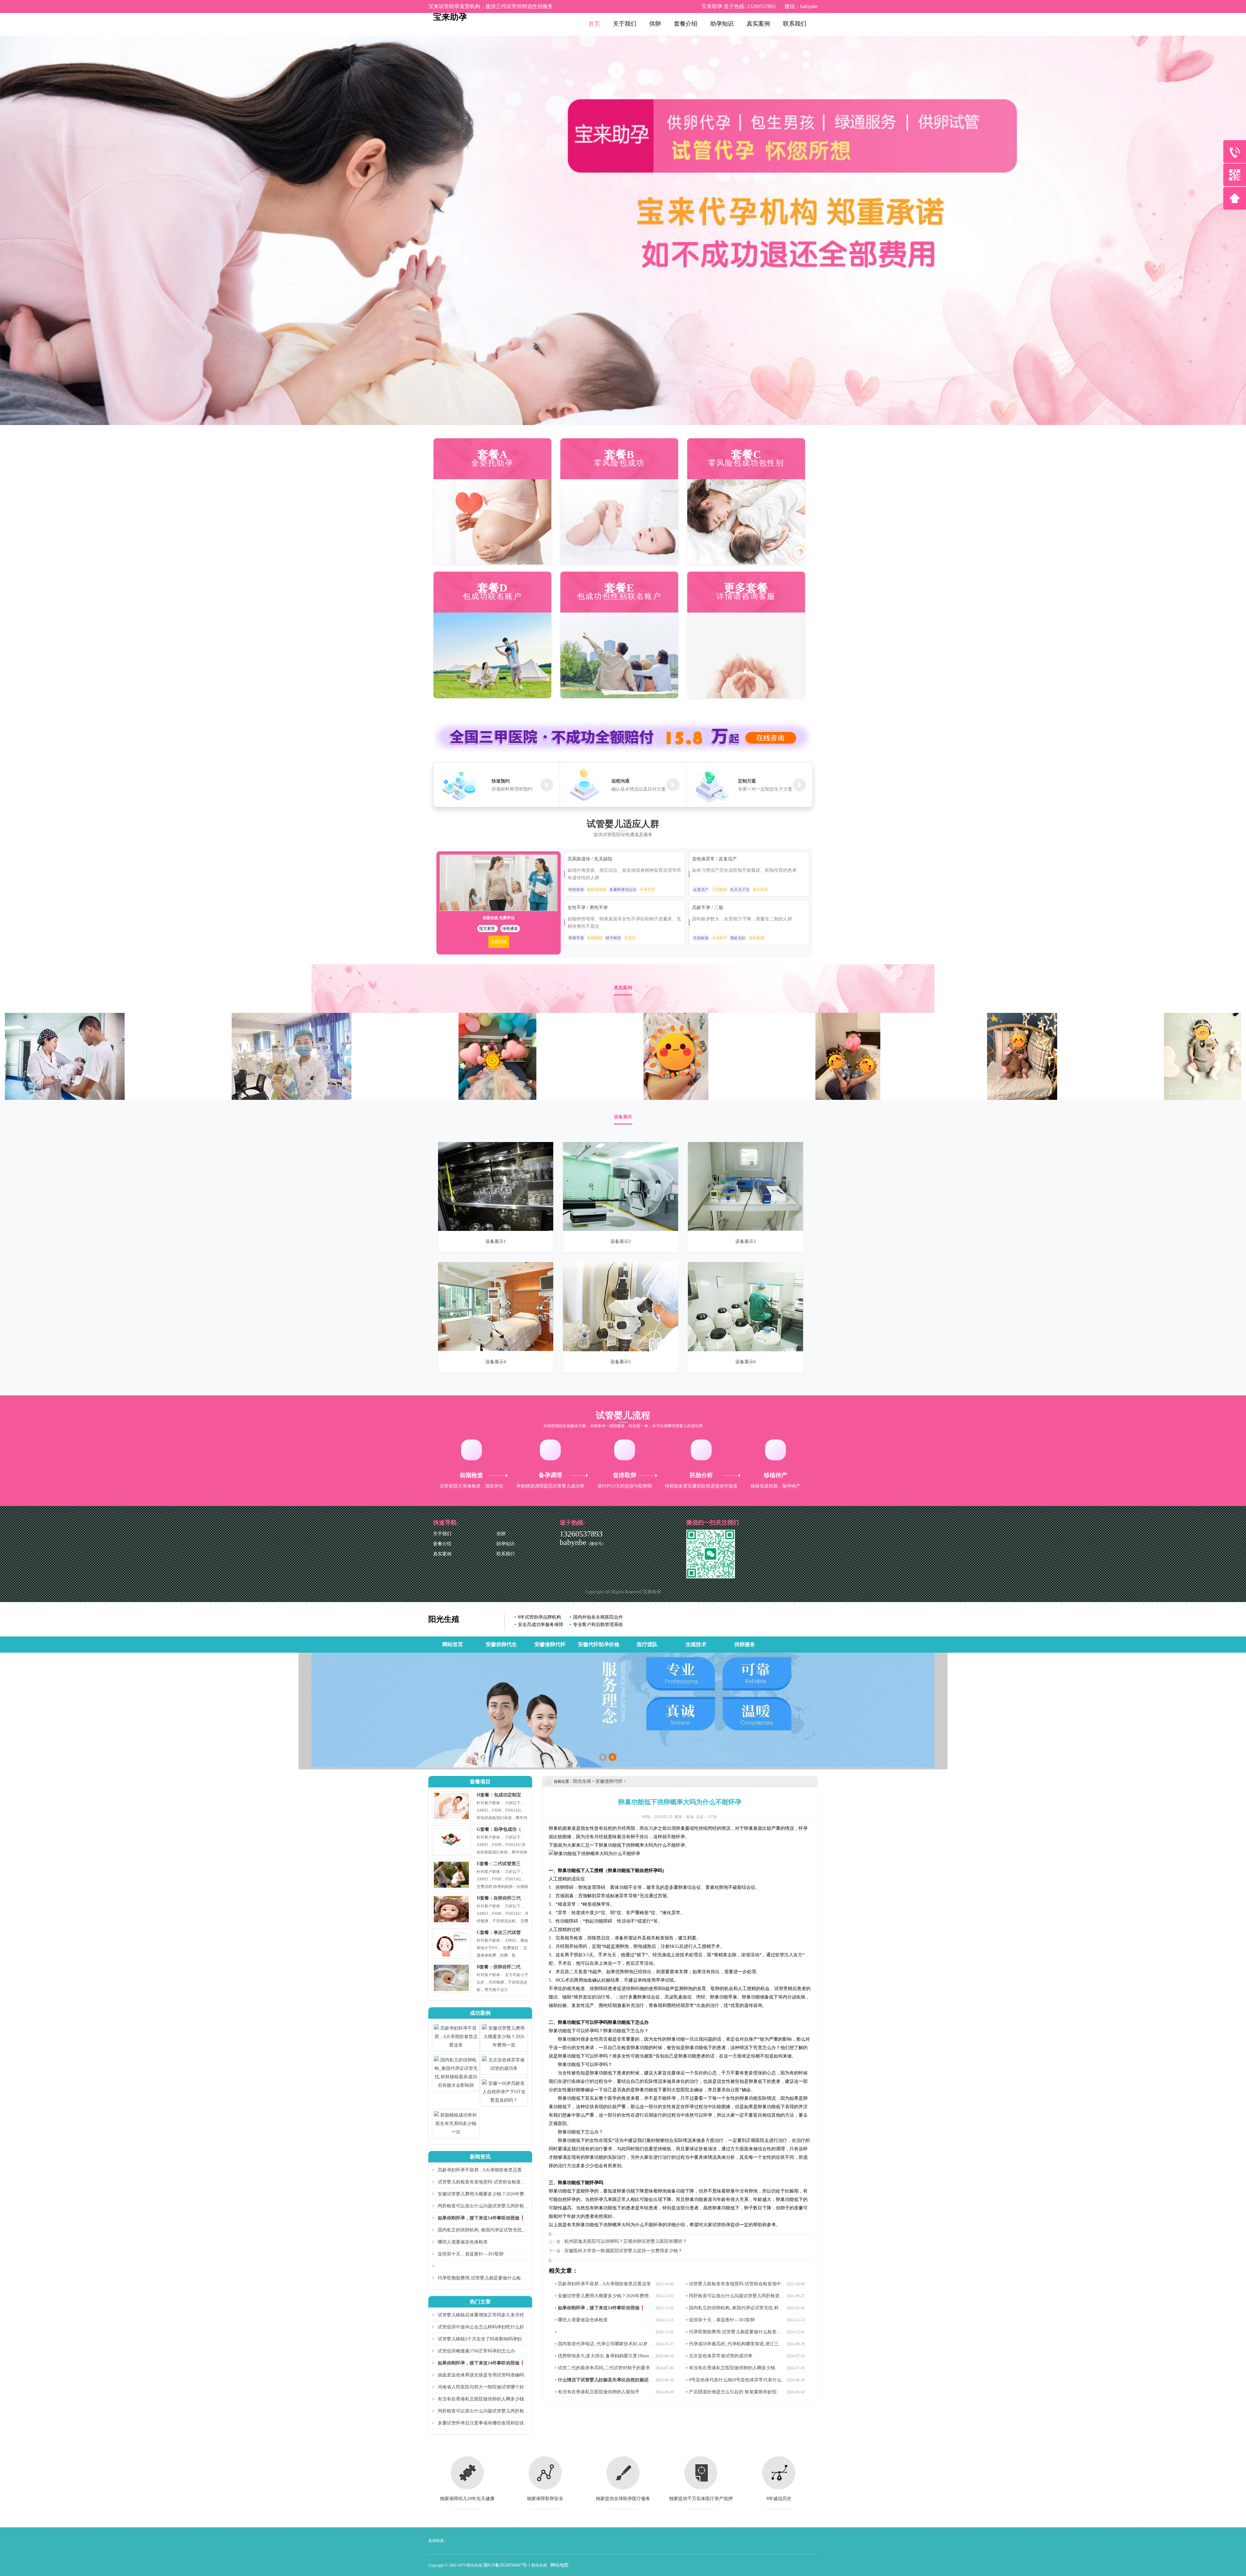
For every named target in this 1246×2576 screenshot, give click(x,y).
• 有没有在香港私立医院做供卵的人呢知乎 (597, 2392)
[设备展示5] (621, 1350)
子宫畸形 (719, 890)
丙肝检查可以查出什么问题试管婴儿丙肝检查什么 (480, 2207)
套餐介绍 (686, 24)
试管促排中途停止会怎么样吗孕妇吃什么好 (481, 2327)
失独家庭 (701, 938)
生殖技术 (696, 1644)
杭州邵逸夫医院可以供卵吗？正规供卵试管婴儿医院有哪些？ (626, 2241)
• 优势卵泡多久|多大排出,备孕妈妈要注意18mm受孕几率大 (604, 2357)
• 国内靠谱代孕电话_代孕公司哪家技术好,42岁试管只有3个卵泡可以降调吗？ (604, 2345)
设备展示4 (496, 1362)
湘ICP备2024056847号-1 (507, 2565)
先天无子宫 (740, 890)
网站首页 (453, 1644)
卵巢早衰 (576, 938)
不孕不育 (647, 890)
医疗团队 (647, 1644)
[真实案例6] (65, 1098)
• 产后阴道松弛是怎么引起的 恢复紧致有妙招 (731, 2392)
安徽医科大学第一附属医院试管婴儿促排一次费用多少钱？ (623, 2251)
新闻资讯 (480, 2157)
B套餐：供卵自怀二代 (499, 1967)
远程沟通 (620, 781)
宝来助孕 (450, 17)
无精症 (630, 938)
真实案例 (758, 24)
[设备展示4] (496, 1350)
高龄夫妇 (738, 938)
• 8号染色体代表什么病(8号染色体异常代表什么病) (734, 2381)
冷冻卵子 (719, 938)
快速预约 (501, 781)
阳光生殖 (444, 1619)
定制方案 (747, 781)
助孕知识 (722, 24)
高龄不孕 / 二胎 (708, 908)
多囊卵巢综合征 (623, 890)
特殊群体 (576, 890)
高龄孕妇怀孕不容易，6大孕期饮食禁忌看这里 (479, 2171)
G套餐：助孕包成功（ (499, 1829)
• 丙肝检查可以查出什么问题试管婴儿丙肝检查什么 (735, 2297)
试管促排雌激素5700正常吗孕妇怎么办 (476, 2351)
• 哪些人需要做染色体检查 (581, 2320)
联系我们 (795, 24)
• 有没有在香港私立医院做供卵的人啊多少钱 (731, 2368)
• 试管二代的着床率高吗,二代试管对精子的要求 (602, 2368)
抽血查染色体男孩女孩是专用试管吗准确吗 (481, 2375)
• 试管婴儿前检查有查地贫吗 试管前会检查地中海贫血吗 (736, 2285)
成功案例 (480, 2013)
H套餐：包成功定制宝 (499, 1795)
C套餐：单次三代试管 (499, 1932)
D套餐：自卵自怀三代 (499, 1898)
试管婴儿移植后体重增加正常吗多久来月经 (481, 2315)
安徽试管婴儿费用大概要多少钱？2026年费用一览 (480, 2195)
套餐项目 (480, 1782)
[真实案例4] (292, 1098)
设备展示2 (621, 1241)
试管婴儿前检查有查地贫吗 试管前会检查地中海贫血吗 (479, 2183)
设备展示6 (745, 1362)
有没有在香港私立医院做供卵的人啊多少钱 (481, 2399)
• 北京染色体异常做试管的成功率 (719, 2356)
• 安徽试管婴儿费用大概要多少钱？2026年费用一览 (604, 2297)
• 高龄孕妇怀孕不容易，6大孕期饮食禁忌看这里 (603, 2284)
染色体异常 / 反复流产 (715, 859)
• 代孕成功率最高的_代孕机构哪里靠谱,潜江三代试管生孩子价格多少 (735, 2345)
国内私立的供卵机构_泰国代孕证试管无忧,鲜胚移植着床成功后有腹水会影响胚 (480, 2231)
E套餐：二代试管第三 (499, 1864)
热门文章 (480, 2302)
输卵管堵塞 (597, 890)
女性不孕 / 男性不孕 (588, 908)
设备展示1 (496, 1241)
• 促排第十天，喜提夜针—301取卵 (720, 2320)
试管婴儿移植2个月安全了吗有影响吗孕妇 (480, 2339)
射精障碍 (595, 938)
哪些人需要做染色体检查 (463, 2242)
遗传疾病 (760, 890)
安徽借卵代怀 (550, 1644)
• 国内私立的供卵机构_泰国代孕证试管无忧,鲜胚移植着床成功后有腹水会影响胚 (735, 2309)
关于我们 (625, 24)
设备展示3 (745, 1241)
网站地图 (559, 2565)
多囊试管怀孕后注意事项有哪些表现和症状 (481, 2423)
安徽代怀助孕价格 (599, 1644)
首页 (594, 24)
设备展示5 (621, 1362)
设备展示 (623, 1117)
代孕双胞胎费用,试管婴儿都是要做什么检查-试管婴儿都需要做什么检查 (479, 2279)
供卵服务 (745, 1644)
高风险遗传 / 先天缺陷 (591, 859)
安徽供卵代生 (501, 1644)
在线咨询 (499, 942)
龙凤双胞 (756, 938)
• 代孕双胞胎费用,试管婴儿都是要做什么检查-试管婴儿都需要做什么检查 (734, 2333)
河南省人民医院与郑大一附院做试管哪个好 (481, 2387)
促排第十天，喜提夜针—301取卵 (471, 2254)
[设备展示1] (496, 1229)
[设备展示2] (621, 1229)
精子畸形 (613, 938)
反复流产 (701, 890)
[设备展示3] (745, 1229)
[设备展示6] (745, 1350)
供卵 (655, 24)
